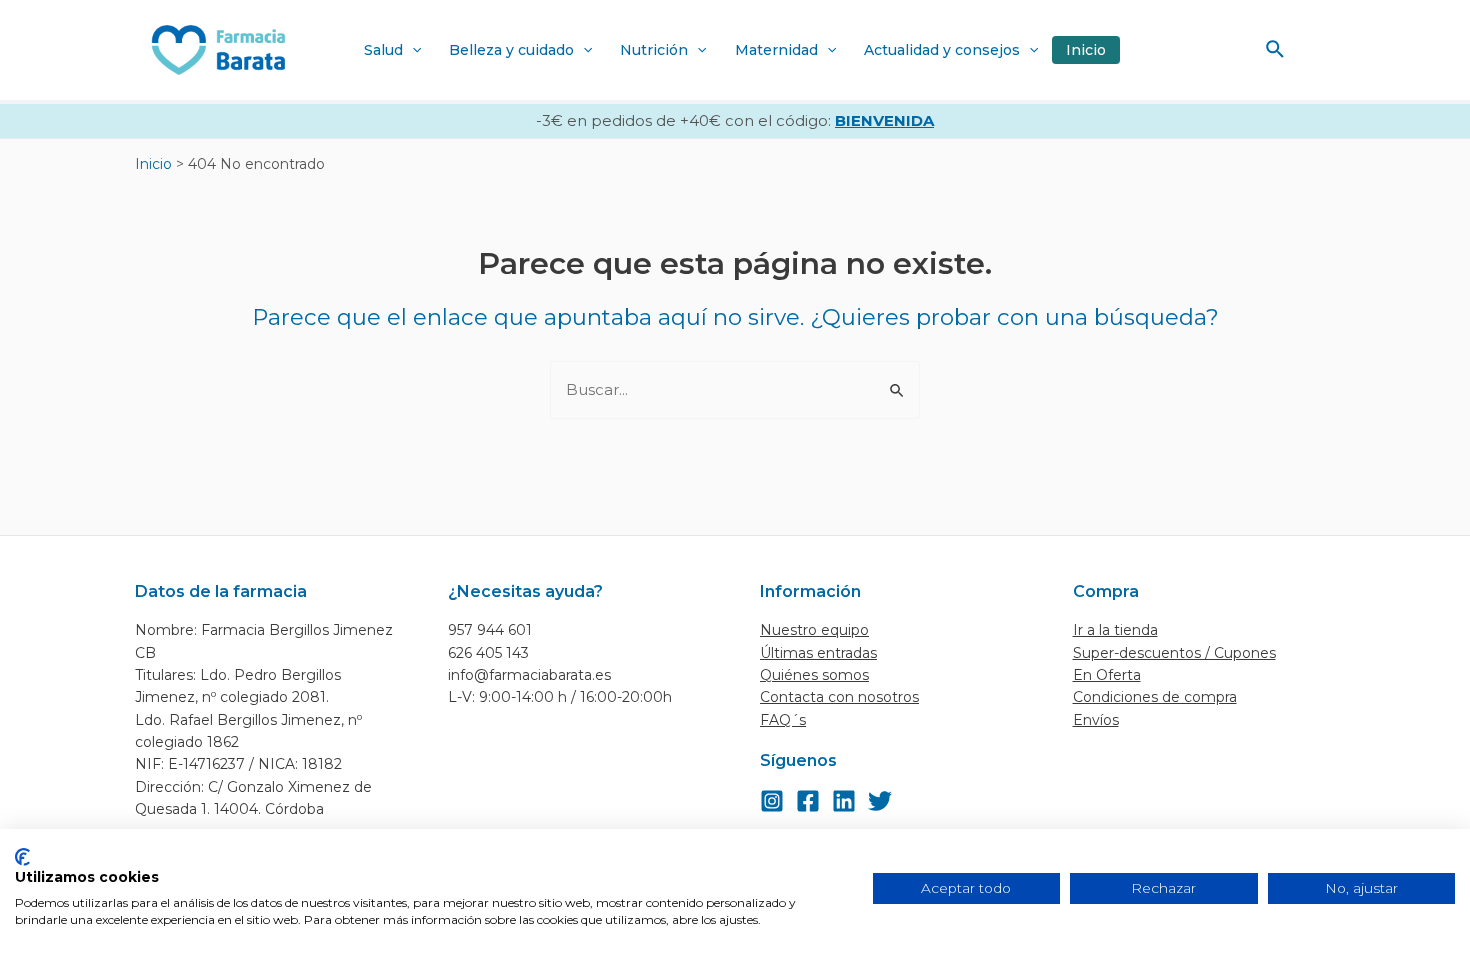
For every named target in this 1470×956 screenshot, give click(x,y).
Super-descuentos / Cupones (1174, 653)
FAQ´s (783, 720)
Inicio (1086, 50)
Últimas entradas (818, 653)
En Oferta (1107, 675)
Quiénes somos (814, 675)
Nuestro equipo (814, 630)
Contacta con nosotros (839, 697)
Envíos (1096, 720)
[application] (412, 50)
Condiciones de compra (1155, 697)
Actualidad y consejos (942, 50)
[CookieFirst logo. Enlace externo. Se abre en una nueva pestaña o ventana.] (22, 857)
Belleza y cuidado (511, 50)
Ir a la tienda (1115, 630)
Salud (383, 50)
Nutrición (654, 50)
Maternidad (776, 50)
